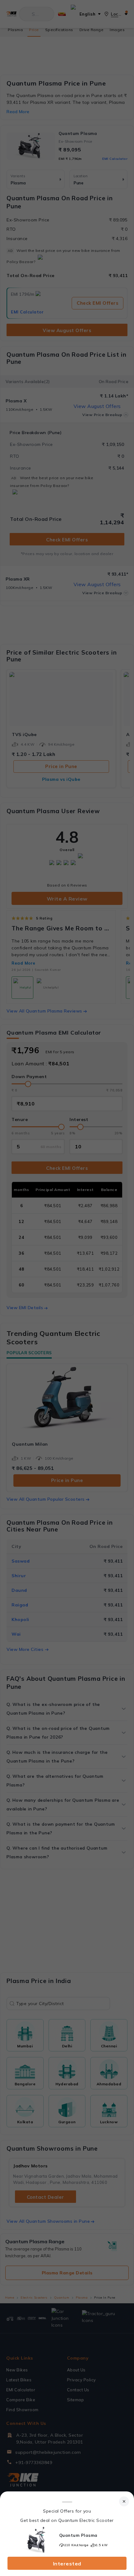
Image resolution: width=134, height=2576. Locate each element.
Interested (67, 2564)
